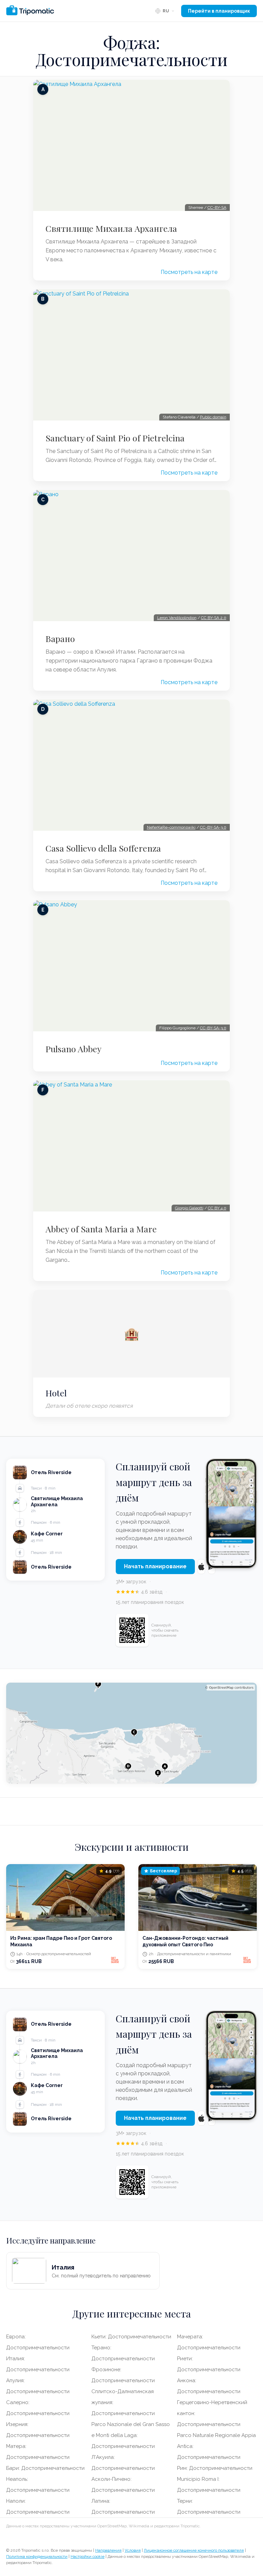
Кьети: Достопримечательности (131, 2337)
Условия (133, 2550)
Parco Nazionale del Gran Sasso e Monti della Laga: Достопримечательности (131, 2435)
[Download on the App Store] (201, 1567)
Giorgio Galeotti (189, 1208)
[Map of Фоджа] (131, 1733)
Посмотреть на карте (189, 272)
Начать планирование (155, 1566)
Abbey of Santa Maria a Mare (101, 1229)
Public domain (213, 417)
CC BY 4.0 (217, 1208)
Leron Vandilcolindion (177, 618)
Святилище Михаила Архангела (111, 228)
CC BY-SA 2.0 (214, 618)
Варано (60, 639)
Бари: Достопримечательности (45, 2468)
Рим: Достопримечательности (215, 2468)
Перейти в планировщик (219, 11)
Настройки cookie (87, 2556)
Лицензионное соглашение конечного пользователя (194, 2550)
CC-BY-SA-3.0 (213, 827)
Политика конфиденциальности (37, 2556)
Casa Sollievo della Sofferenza (103, 848)
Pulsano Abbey (73, 1049)
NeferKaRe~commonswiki (171, 827)
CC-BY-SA (217, 208)
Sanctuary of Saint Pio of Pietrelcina (115, 438)
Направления (108, 2550)
